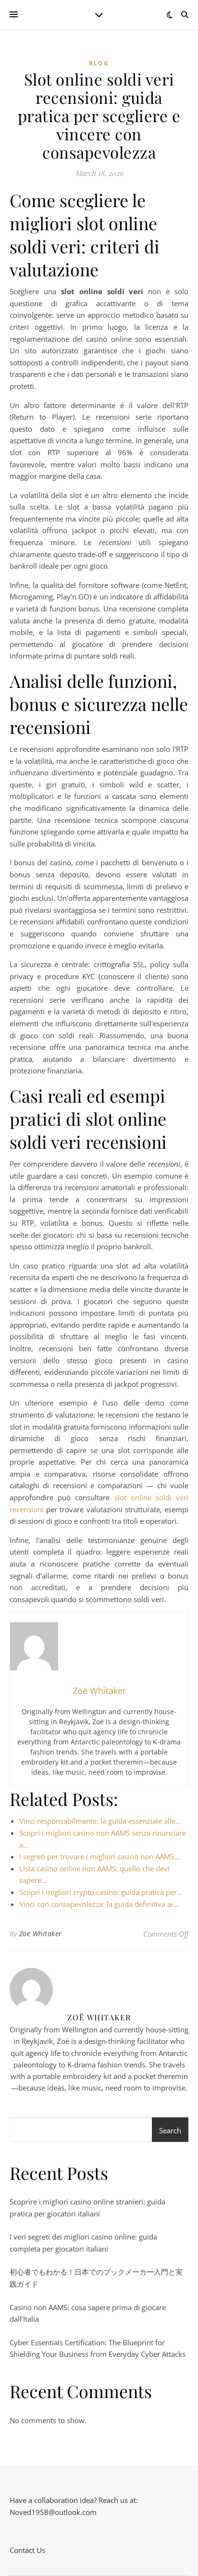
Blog (99, 63)
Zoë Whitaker (41, 1934)
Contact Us (27, 2550)
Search (170, 2130)
